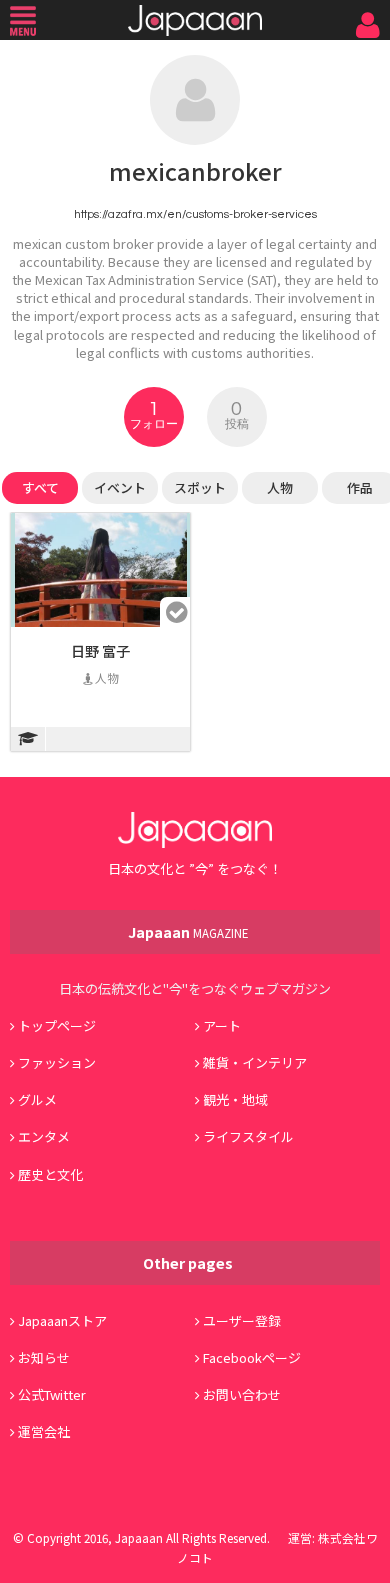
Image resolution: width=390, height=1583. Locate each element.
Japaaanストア (62, 1320)
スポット (200, 487)
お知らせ (44, 1357)
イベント (120, 487)
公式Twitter (52, 1394)
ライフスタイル (248, 1136)
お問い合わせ (242, 1394)
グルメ (37, 1099)
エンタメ (44, 1136)
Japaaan (195, 20)
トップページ (57, 1025)
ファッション (57, 1062)
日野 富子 (100, 650)
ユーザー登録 (242, 1320)
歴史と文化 (50, 1174)
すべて (40, 487)
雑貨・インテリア (255, 1062)
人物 (280, 487)
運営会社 (44, 1431)
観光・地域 (235, 1099)
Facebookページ (252, 1357)
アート (222, 1025)
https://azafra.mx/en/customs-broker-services (195, 214)
